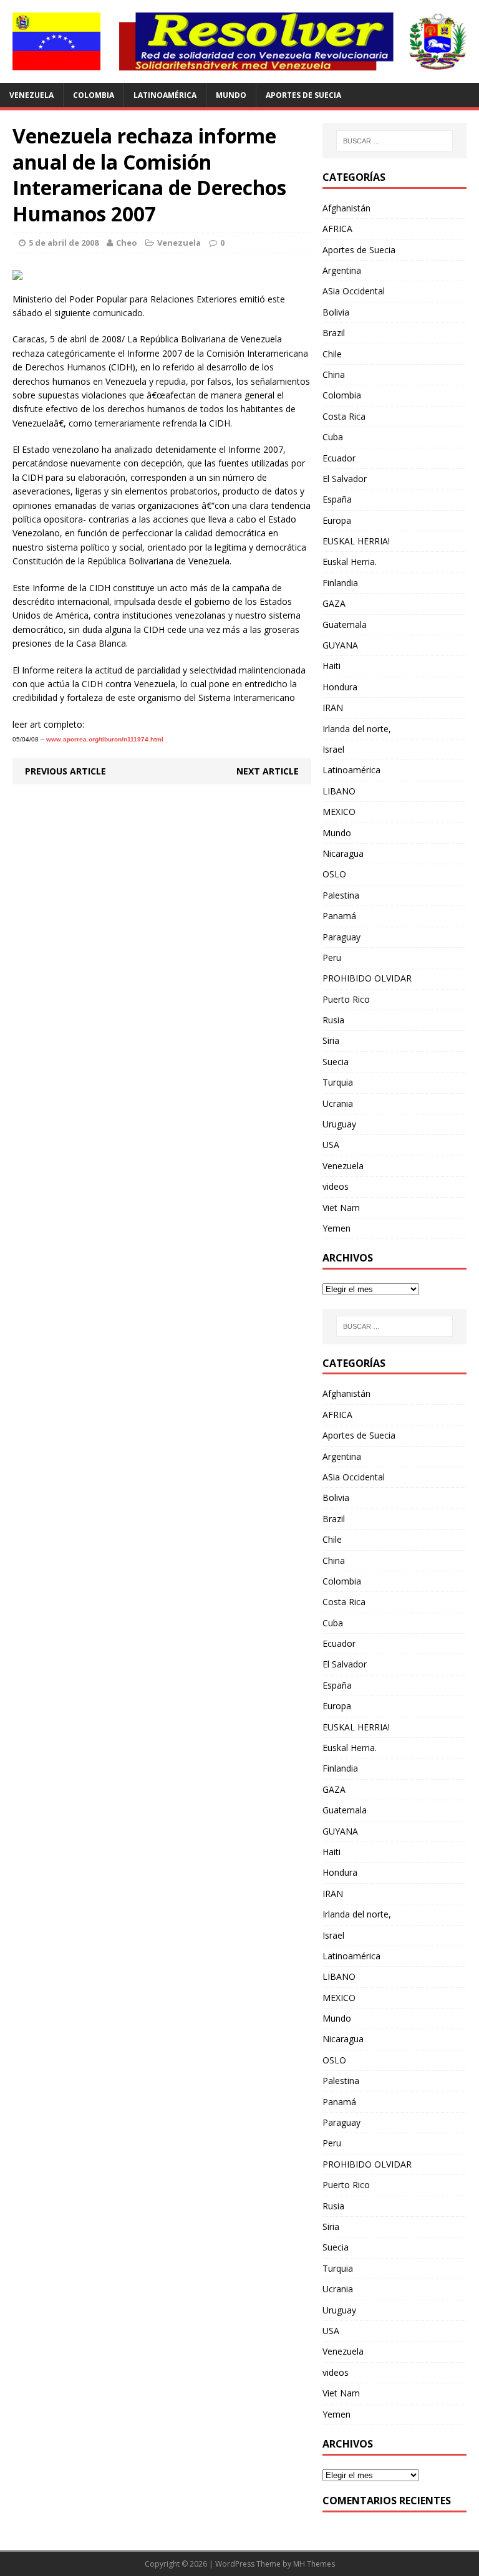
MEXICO (339, 812)
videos (336, 1186)
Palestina (341, 895)
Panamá (339, 916)
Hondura (340, 687)
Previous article (65, 771)
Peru (332, 958)
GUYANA (340, 645)
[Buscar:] (394, 141)
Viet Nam (341, 1208)
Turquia (338, 1082)
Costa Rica (344, 416)
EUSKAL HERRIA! (356, 541)
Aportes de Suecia (303, 95)
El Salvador (345, 479)
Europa (337, 520)
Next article (268, 771)
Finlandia (340, 583)
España (337, 499)
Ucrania (338, 1103)
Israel (333, 749)
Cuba (333, 437)
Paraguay (341, 937)
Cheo (127, 243)
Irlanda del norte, (357, 729)
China (334, 374)
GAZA (334, 603)
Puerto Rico (346, 999)
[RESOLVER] (239, 41)
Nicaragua (343, 853)
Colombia (94, 95)
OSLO (334, 874)
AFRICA (337, 229)
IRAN (333, 707)
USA (331, 1145)
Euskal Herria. (350, 562)
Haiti (331, 666)
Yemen (336, 1228)
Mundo (231, 95)
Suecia (336, 1062)
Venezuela (31, 95)
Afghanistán (346, 208)
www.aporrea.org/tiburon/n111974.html (105, 739)
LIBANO (339, 791)
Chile (332, 354)
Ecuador (339, 458)
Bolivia (336, 312)
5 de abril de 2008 (64, 243)
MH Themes (314, 2564)
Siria (331, 1040)
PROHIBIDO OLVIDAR (367, 978)
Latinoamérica (165, 95)
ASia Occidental (354, 291)
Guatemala (345, 625)
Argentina (342, 270)
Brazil (334, 333)
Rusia (333, 1020)
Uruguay (339, 1124)
